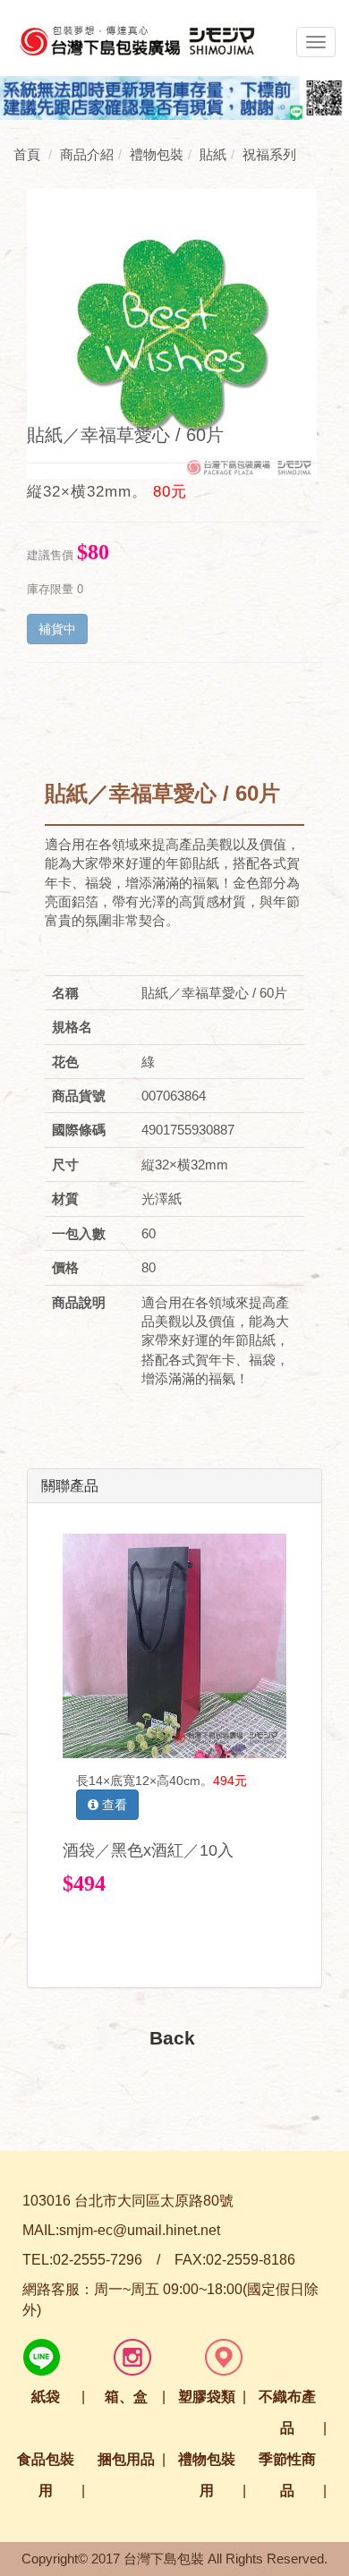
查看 (113, 1805)
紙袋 (46, 2397)
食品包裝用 (46, 2475)
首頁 (27, 154)
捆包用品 (126, 2459)
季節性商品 (287, 2475)
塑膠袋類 (207, 2397)
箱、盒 (126, 2397)
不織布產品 (287, 2412)
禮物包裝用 (207, 2475)
